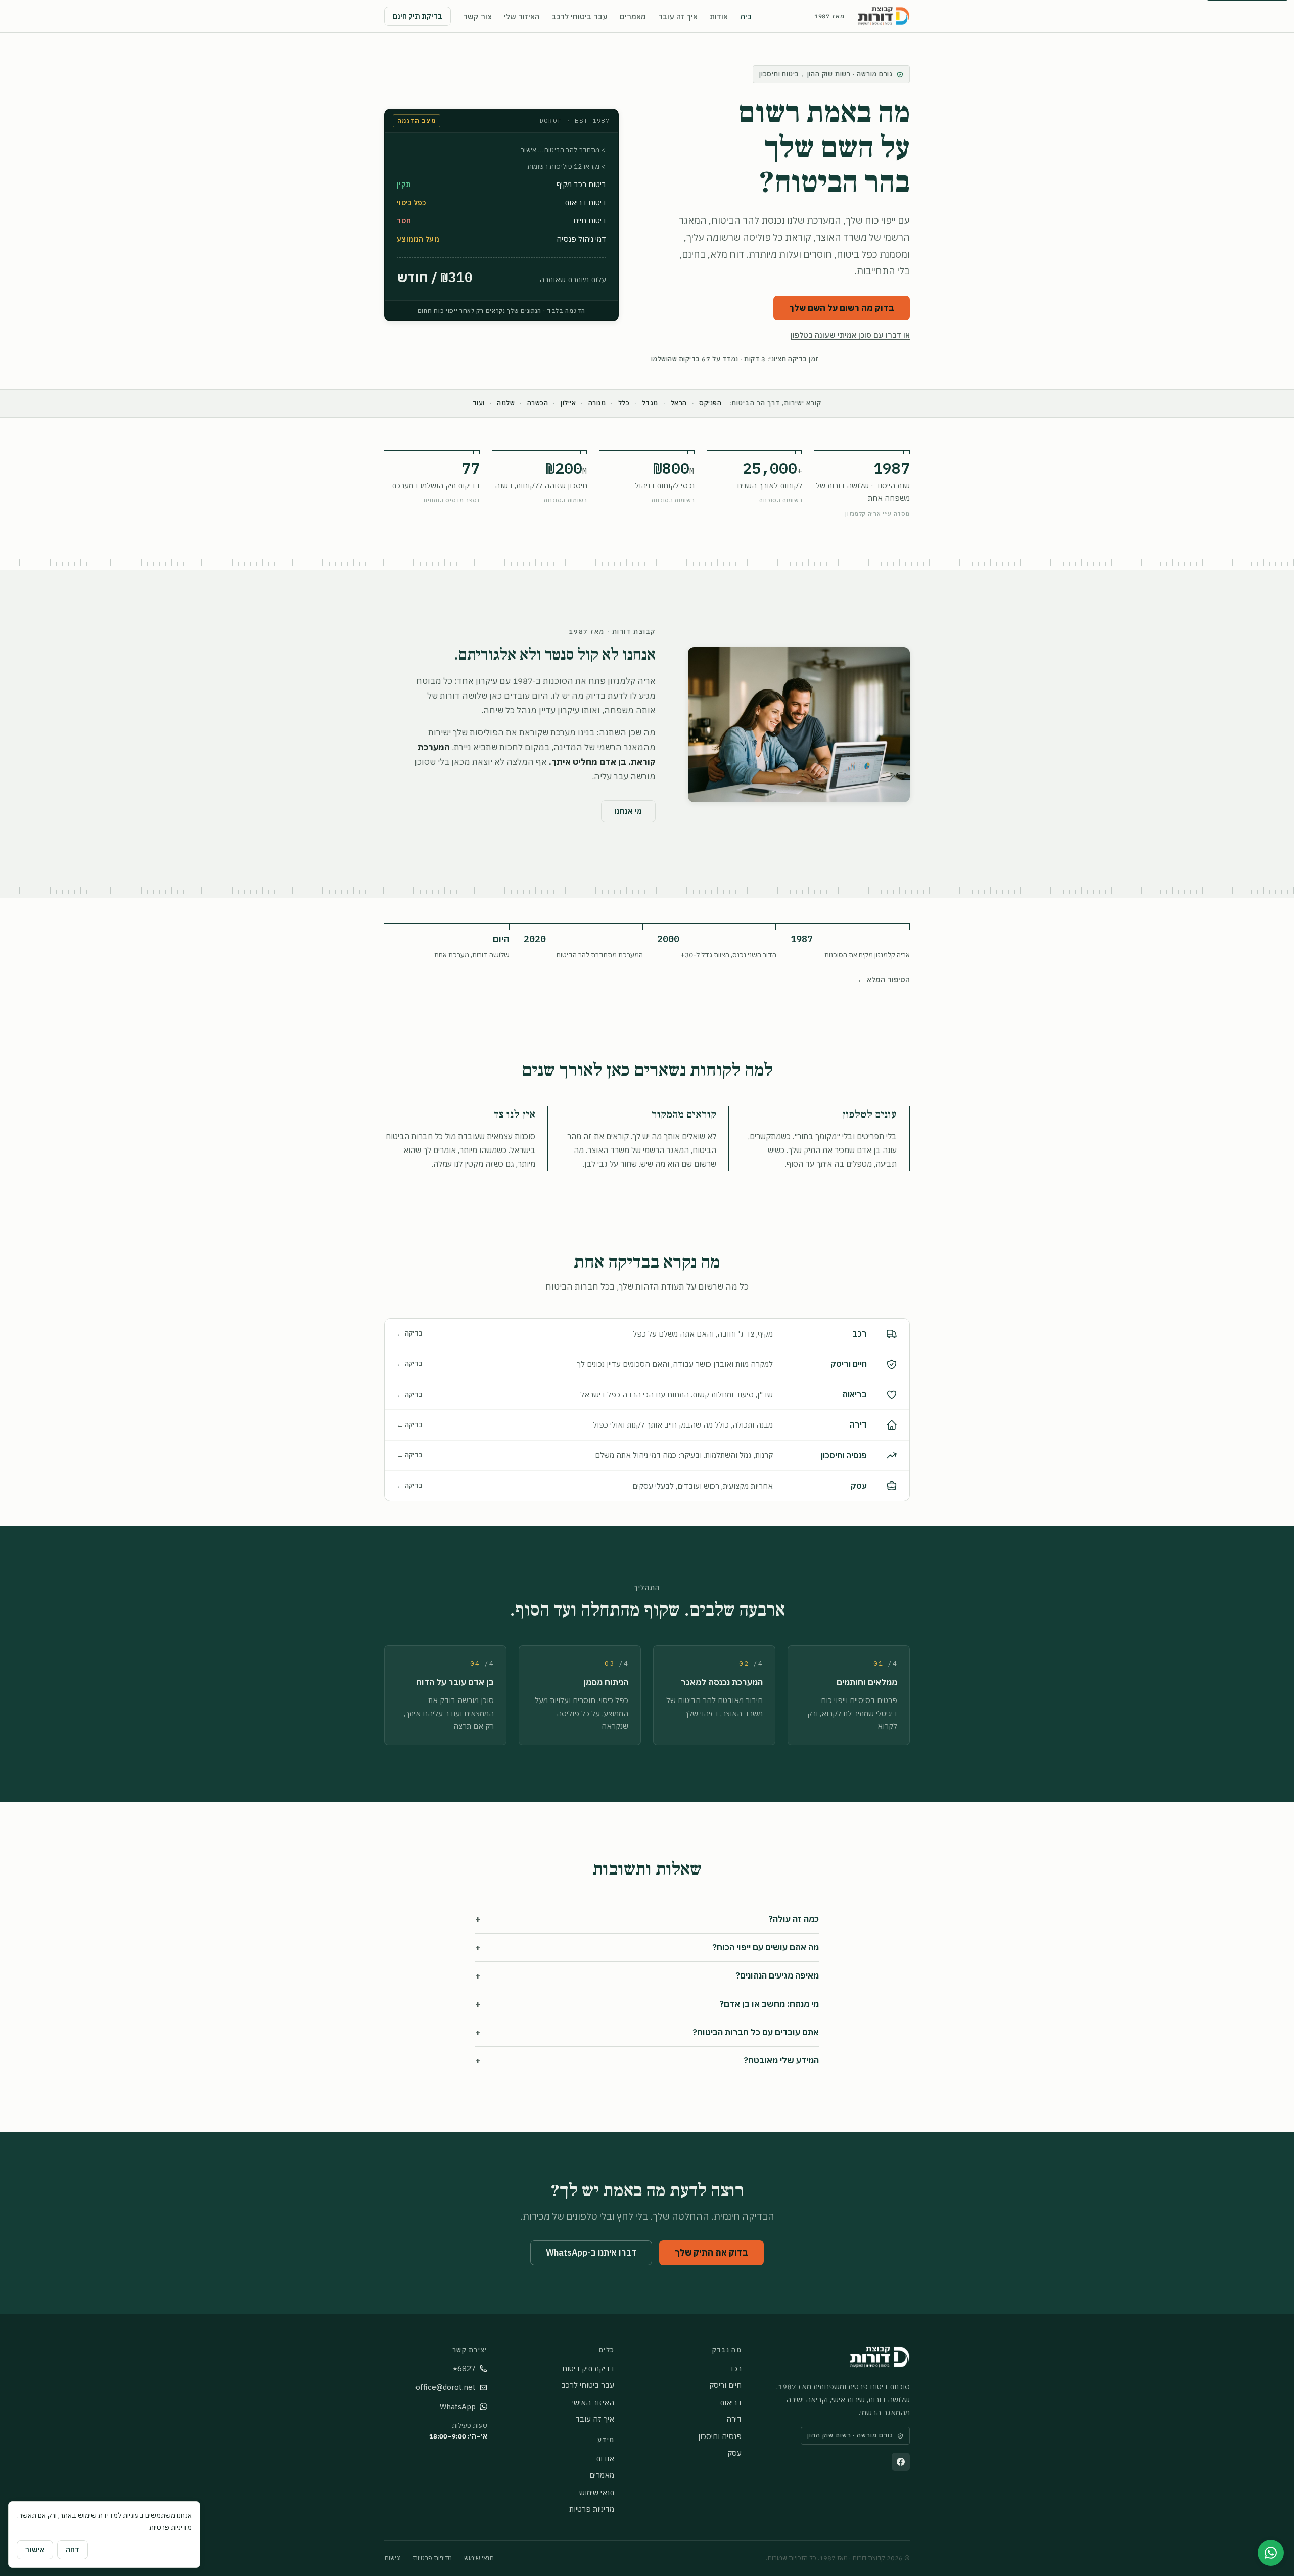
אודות (719, 16)
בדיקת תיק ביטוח (588, 2368)
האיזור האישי (593, 2402)
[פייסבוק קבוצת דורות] (901, 2462)
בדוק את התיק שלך (711, 2252)
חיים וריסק (725, 2385)
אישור (35, 2550)
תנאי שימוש (597, 2492)
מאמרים (633, 16)
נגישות (392, 2558)
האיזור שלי (522, 16)
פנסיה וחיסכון (720, 2436)
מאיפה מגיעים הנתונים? (647, 1976)
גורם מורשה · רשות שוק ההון (826, 74)
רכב (735, 2368)
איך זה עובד (678, 16)
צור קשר (477, 16)
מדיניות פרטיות (592, 2509)
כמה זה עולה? (647, 1919)
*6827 (464, 2368)
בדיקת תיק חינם (418, 16)
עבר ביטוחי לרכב (580, 16)
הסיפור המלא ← (884, 979)
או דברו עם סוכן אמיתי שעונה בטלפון (850, 335)
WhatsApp (458, 2406)
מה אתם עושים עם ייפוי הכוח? (647, 1947)
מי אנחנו (628, 811)
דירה (734, 2419)
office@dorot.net (446, 2387)
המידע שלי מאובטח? (647, 2061)
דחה (73, 2550)
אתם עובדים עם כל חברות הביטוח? (647, 2032)
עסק (734, 2453)
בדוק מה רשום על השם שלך (842, 308)
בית (746, 16)
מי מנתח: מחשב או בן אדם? (647, 2004)
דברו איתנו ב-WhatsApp (591, 2252)
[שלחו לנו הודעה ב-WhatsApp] (1271, 2553)
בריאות (731, 2402)
